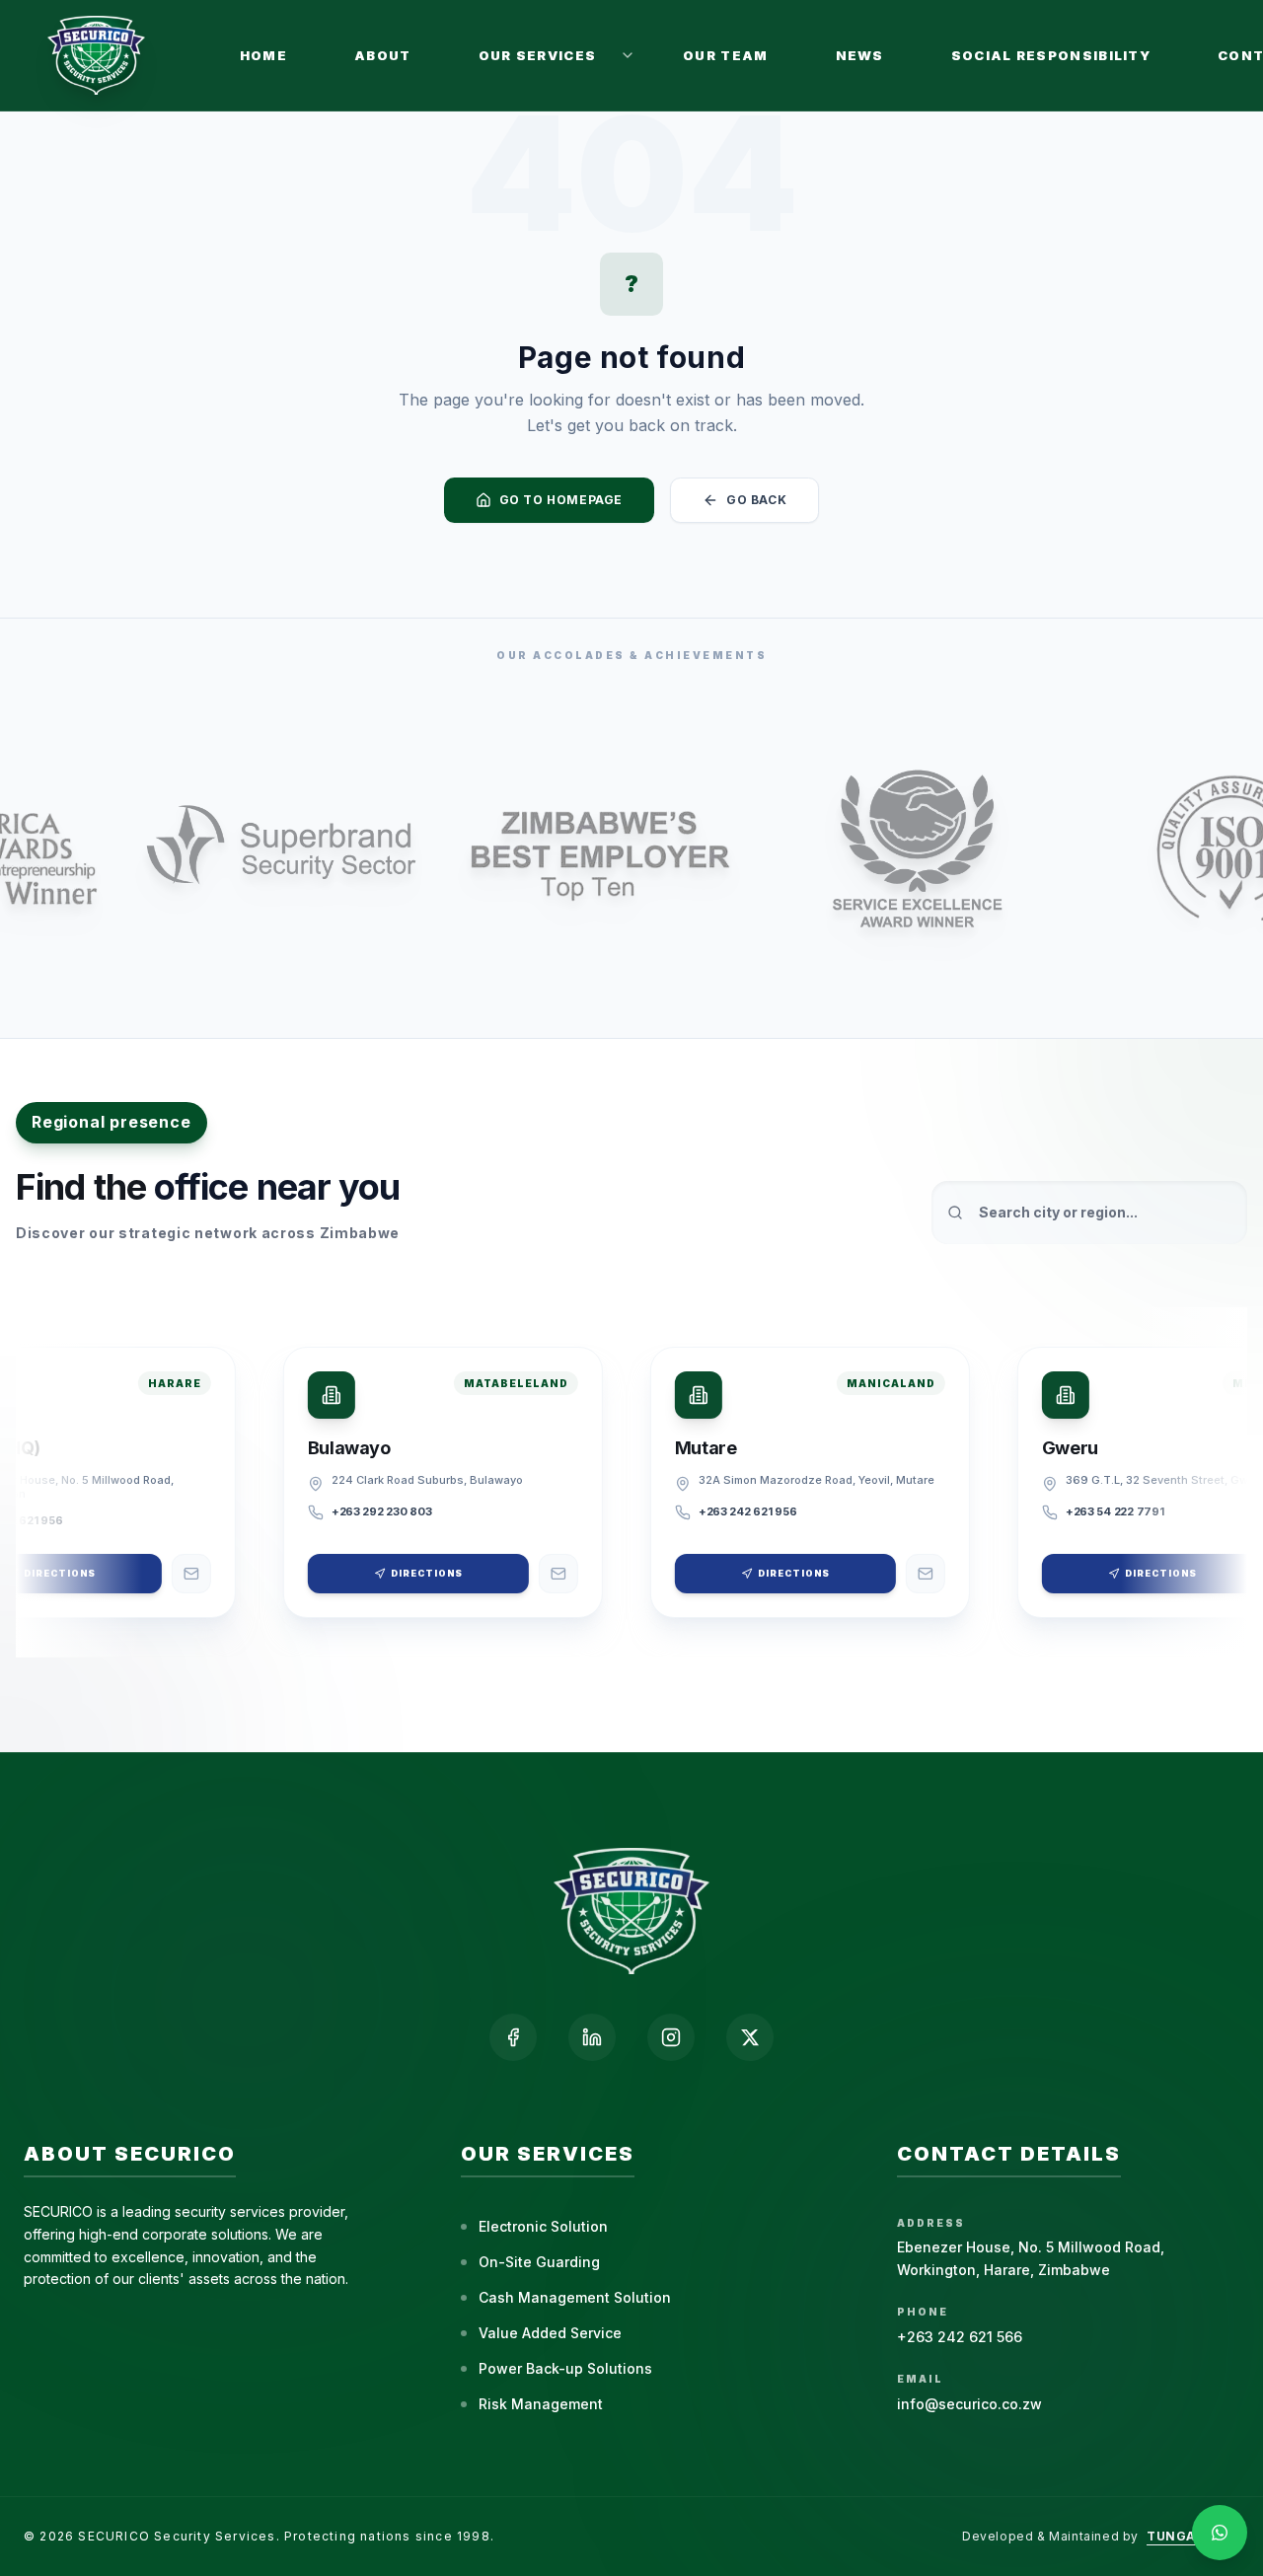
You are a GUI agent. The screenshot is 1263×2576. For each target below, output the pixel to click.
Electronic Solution (543, 2226)
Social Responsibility (1051, 55)
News (860, 55)
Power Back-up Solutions (565, 2368)
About (383, 55)
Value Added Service (550, 2333)
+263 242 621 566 (960, 2337)
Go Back (756, 500)
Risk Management (541, 2404)
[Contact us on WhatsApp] (1220, 2533)
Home (263, 55)
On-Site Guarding (539, 2262)
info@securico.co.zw (969, 2404)
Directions (414, 1573)
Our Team (725, 55)
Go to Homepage (561, 500)
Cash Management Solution (575, 2297)
